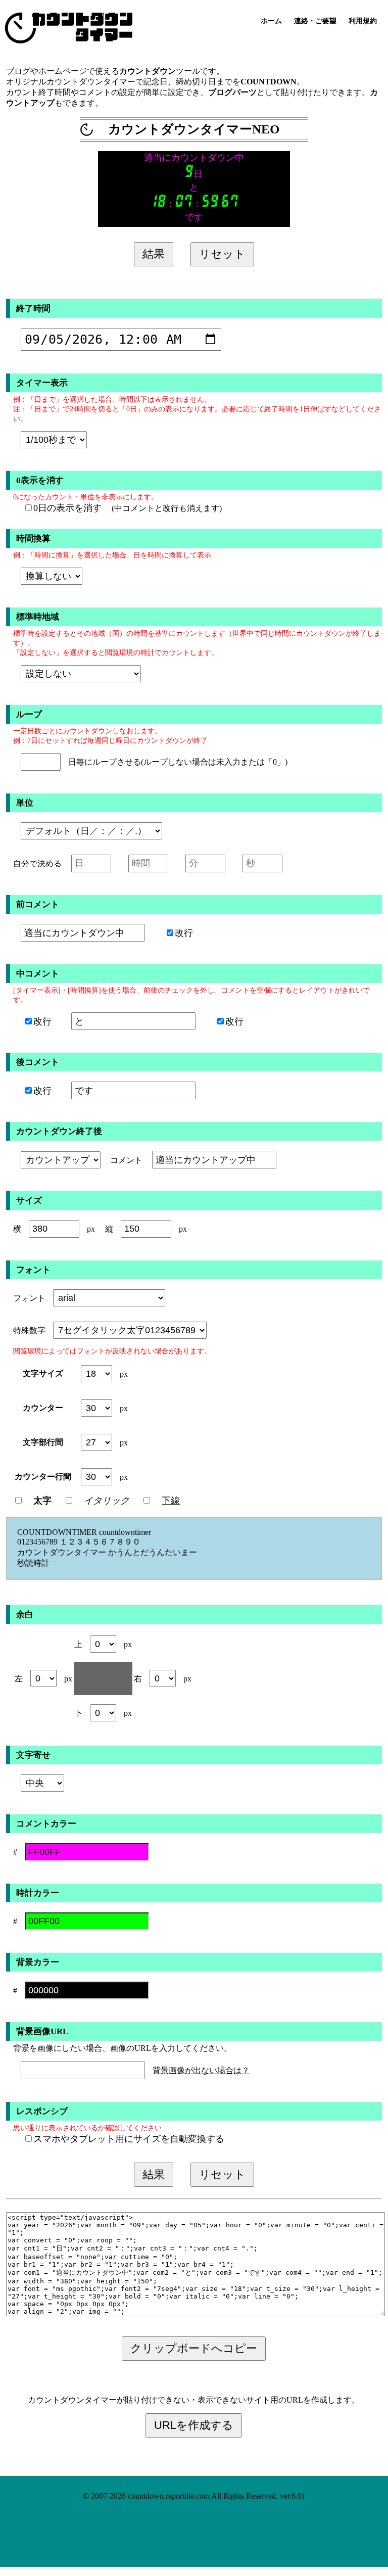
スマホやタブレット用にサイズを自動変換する (129, 2139)
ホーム (271, 21)
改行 (184, 933)
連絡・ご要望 (315, 21)
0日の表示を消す (67, 508)
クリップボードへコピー (194, 2348)
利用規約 (363, 21)
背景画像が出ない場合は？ (201, 2070)
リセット (222, 254)
